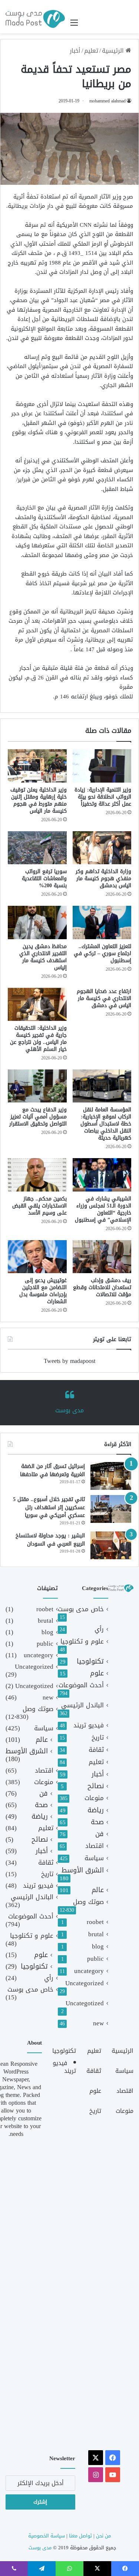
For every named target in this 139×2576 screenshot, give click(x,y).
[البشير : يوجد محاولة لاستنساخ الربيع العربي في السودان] (111, 1545)
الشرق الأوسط (83, 1870)
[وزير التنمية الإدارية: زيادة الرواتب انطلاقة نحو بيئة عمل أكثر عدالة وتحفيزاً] (102, 766)
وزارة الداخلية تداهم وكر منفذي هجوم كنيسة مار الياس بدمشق (103, 879)
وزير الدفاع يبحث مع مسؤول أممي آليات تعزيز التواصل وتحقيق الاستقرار (38, 1117)
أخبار (75, 51)
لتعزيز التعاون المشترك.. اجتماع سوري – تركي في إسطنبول (102, 953)
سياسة (94, 1858)
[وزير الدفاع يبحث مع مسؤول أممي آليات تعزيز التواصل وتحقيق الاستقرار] (37, 1086)
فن (100, 1834)
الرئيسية (114, 51)
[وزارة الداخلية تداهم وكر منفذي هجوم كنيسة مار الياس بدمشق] (102, 848)
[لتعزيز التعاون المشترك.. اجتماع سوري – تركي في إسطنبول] (102, 922)
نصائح (96, 1786)
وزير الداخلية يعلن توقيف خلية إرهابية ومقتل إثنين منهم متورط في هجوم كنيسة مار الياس (39, 800)
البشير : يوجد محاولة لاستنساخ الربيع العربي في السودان (50, 1540)
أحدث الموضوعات (81, 1685)
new (98, 2023)
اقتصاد (95, 1846)
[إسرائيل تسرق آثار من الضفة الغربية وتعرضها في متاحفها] (111, 1476)
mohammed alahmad (107, 101)
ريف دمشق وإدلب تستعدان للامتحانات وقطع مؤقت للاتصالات (102, 1287)
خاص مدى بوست (81, 1609)
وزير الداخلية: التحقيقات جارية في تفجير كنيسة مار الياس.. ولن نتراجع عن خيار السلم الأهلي (38, 1039)
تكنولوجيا (90, 1661)
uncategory (89, 1971)
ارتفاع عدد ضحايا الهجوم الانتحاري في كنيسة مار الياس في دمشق (104, 998)
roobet (95, 1922)
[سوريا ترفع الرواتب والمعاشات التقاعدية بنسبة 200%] (37, 848)
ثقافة (96, 1750)
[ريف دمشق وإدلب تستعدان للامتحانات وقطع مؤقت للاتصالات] (102, 1257)
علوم (97, 1673)
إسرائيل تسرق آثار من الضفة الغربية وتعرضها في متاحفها (52, 1470)
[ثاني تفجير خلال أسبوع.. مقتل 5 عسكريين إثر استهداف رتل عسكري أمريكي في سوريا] (111, 1509)
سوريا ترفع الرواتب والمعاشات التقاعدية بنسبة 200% (44, 879)
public (95, 1959)
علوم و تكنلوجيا (82, 1641)
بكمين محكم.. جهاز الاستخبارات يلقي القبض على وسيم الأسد (39, 1206)
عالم (98, 1890)
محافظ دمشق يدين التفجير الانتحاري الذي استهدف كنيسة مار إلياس (43, 957)
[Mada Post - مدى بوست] (35, 19)
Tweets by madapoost (69, 1361)
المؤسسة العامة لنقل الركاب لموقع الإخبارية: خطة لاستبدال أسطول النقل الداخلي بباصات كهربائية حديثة (106, 1124)
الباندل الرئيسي (82, 1705)
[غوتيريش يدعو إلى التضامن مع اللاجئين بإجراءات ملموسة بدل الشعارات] (37, 1257)
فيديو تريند (89, 1725)
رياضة (96, 1810)
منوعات (94, 1798)
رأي (99, 1629)
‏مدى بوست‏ (69, 1410)
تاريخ (98, 1738)
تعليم (91, 51)
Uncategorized (85, 1983)
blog (98, 1946)
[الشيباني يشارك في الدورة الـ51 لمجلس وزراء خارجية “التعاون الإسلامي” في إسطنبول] (102, 1175)
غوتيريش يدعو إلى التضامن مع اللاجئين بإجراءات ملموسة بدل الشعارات (43, 1291)
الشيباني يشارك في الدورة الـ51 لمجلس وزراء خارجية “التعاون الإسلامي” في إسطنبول (103, 1209)
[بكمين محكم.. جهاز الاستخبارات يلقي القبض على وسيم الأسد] (37, 1175)
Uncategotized (85, 2003)
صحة (97, 1822)
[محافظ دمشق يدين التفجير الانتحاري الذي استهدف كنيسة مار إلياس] (37, 922)
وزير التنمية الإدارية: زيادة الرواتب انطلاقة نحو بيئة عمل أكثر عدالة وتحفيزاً (103, 797)
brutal (96, 1934)
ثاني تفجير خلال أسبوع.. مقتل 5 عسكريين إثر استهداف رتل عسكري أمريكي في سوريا (49, 1507)
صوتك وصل (88, 1902)
